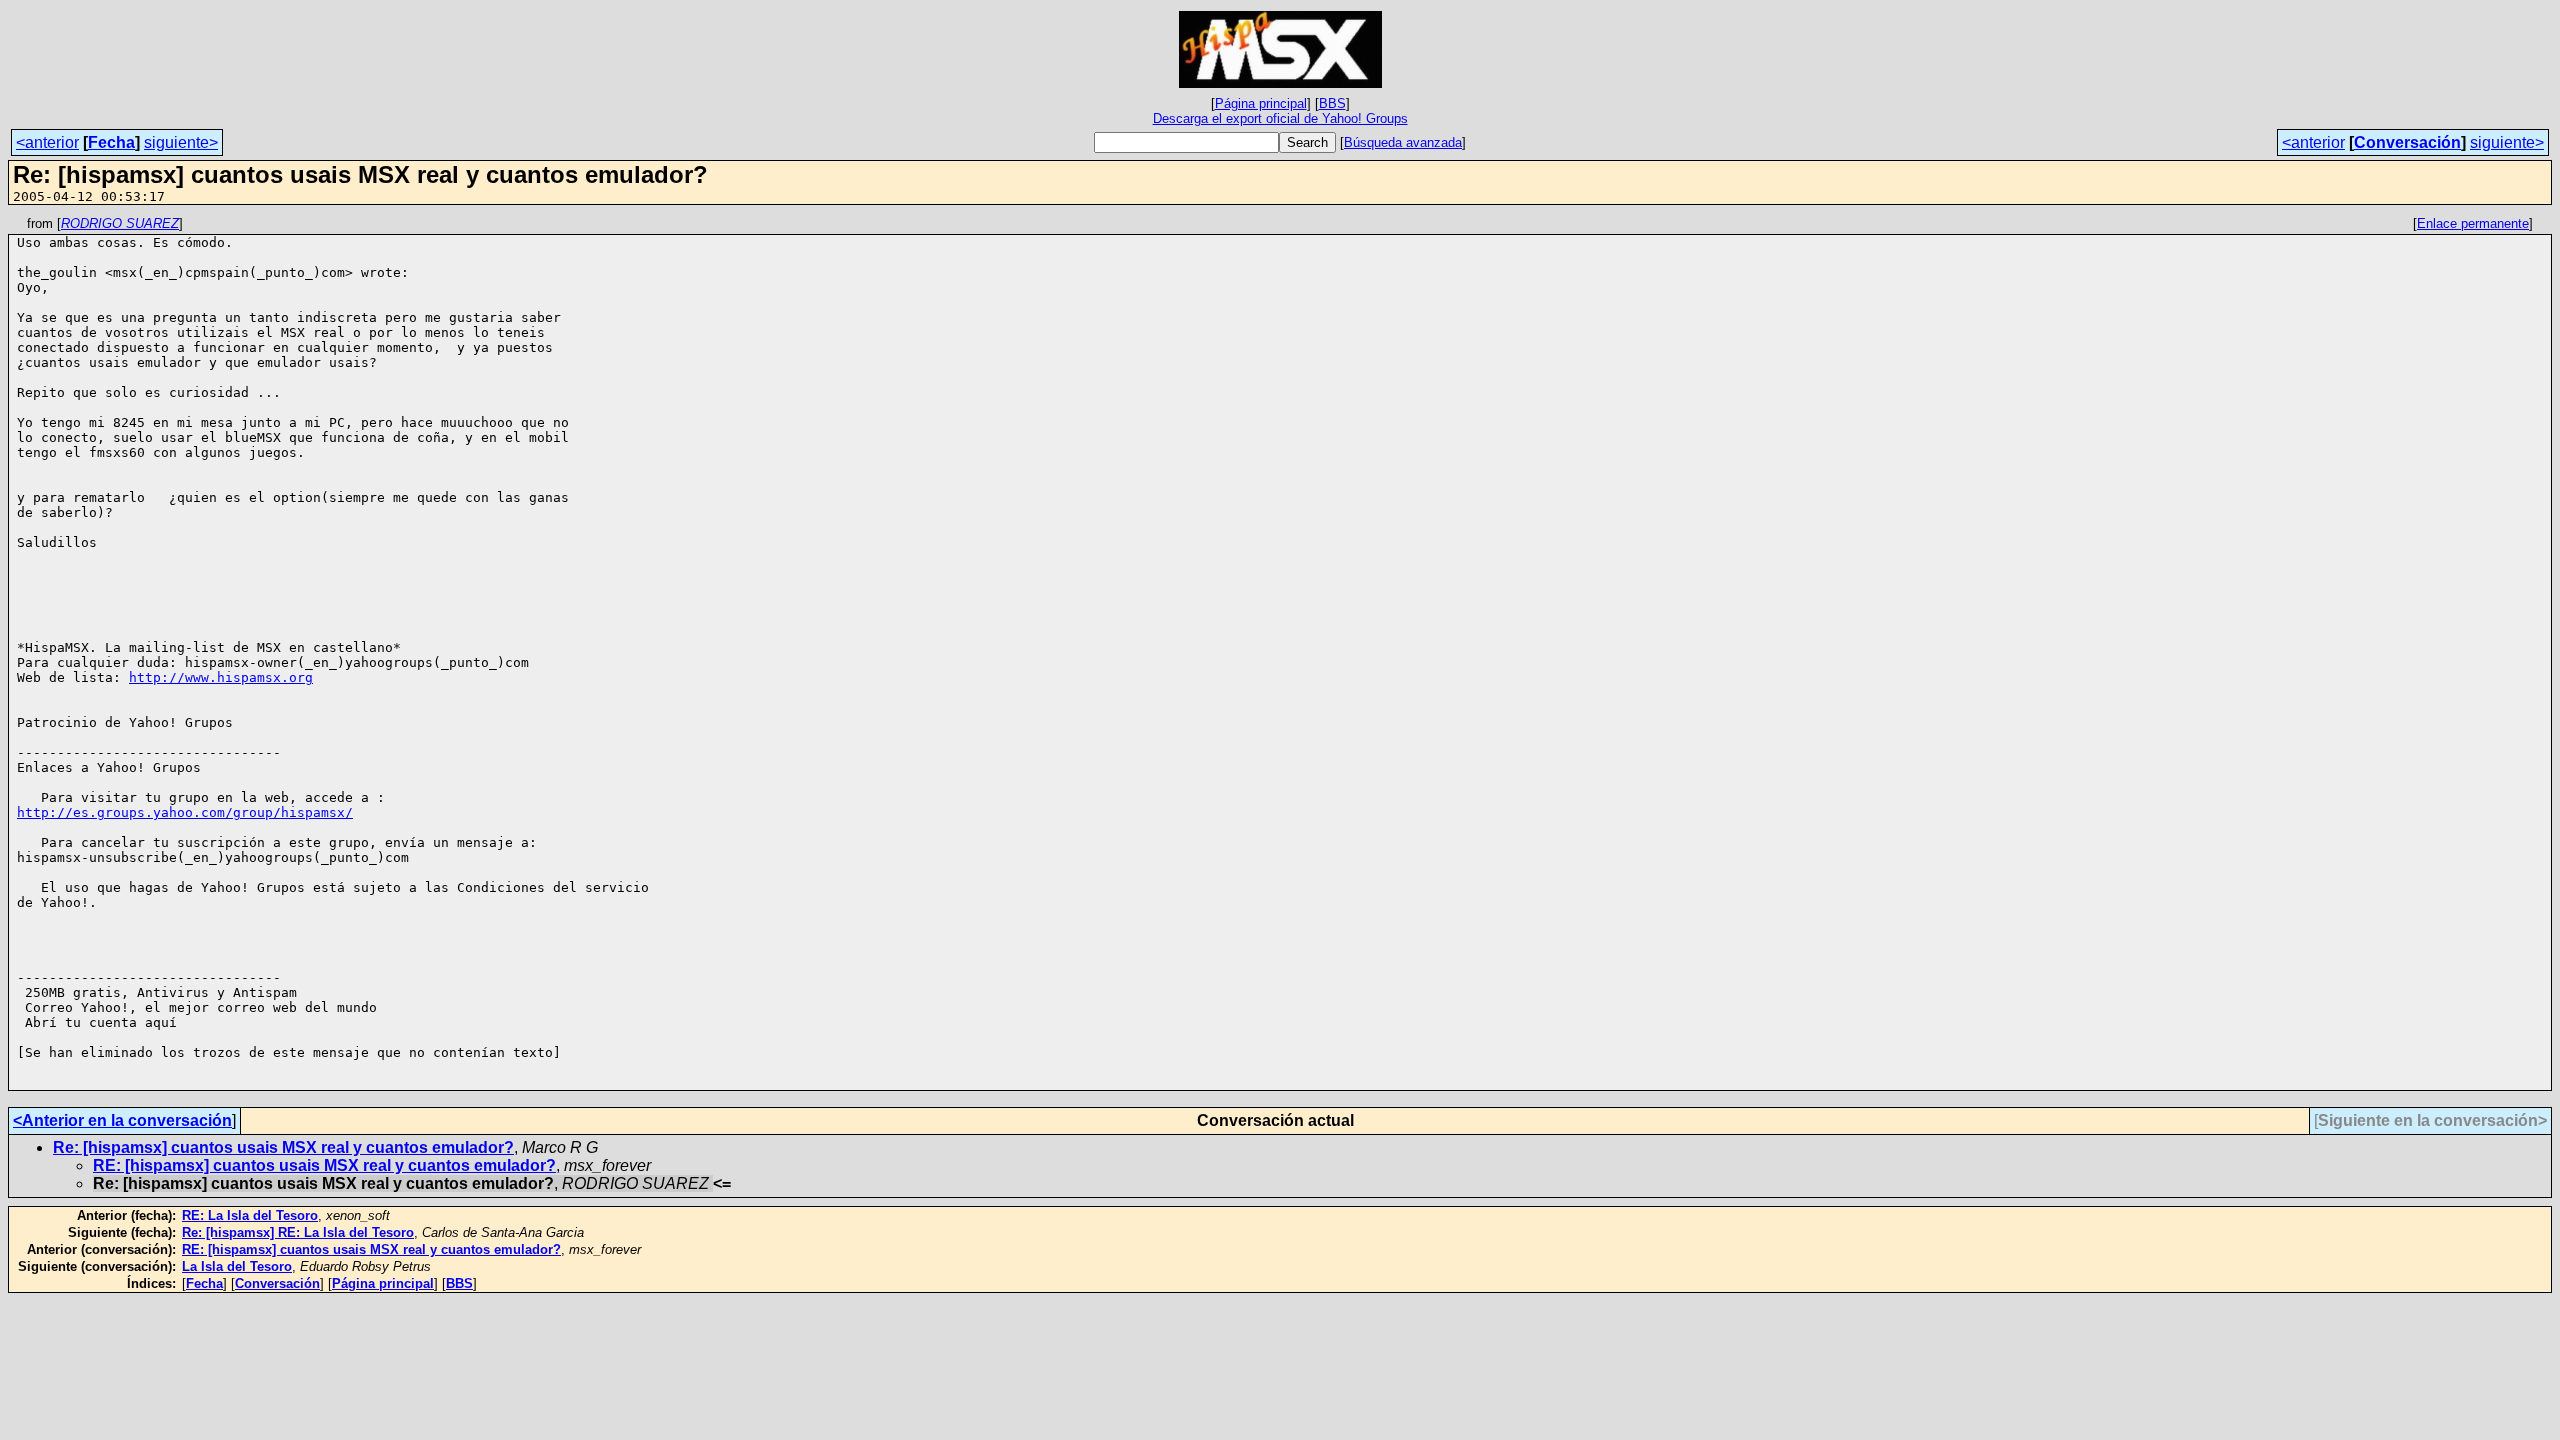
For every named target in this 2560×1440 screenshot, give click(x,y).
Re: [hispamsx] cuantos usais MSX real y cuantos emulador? (283, 1147)
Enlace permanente (2473, 223)
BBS (1332, 103)
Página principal (1261, 103)
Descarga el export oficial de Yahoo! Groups (1280, 118)
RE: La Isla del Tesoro (250, 1215)
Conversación (2407, 142)
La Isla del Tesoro (237, 1266)
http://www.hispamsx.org (221, 677)
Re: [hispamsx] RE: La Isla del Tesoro (298, 1232)
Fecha (111, 142)
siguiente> (181, 142)
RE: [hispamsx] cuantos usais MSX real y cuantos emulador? (324, 1165)
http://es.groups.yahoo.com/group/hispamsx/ (185, 812)
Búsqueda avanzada (1403, 142)
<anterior (47, 142)
